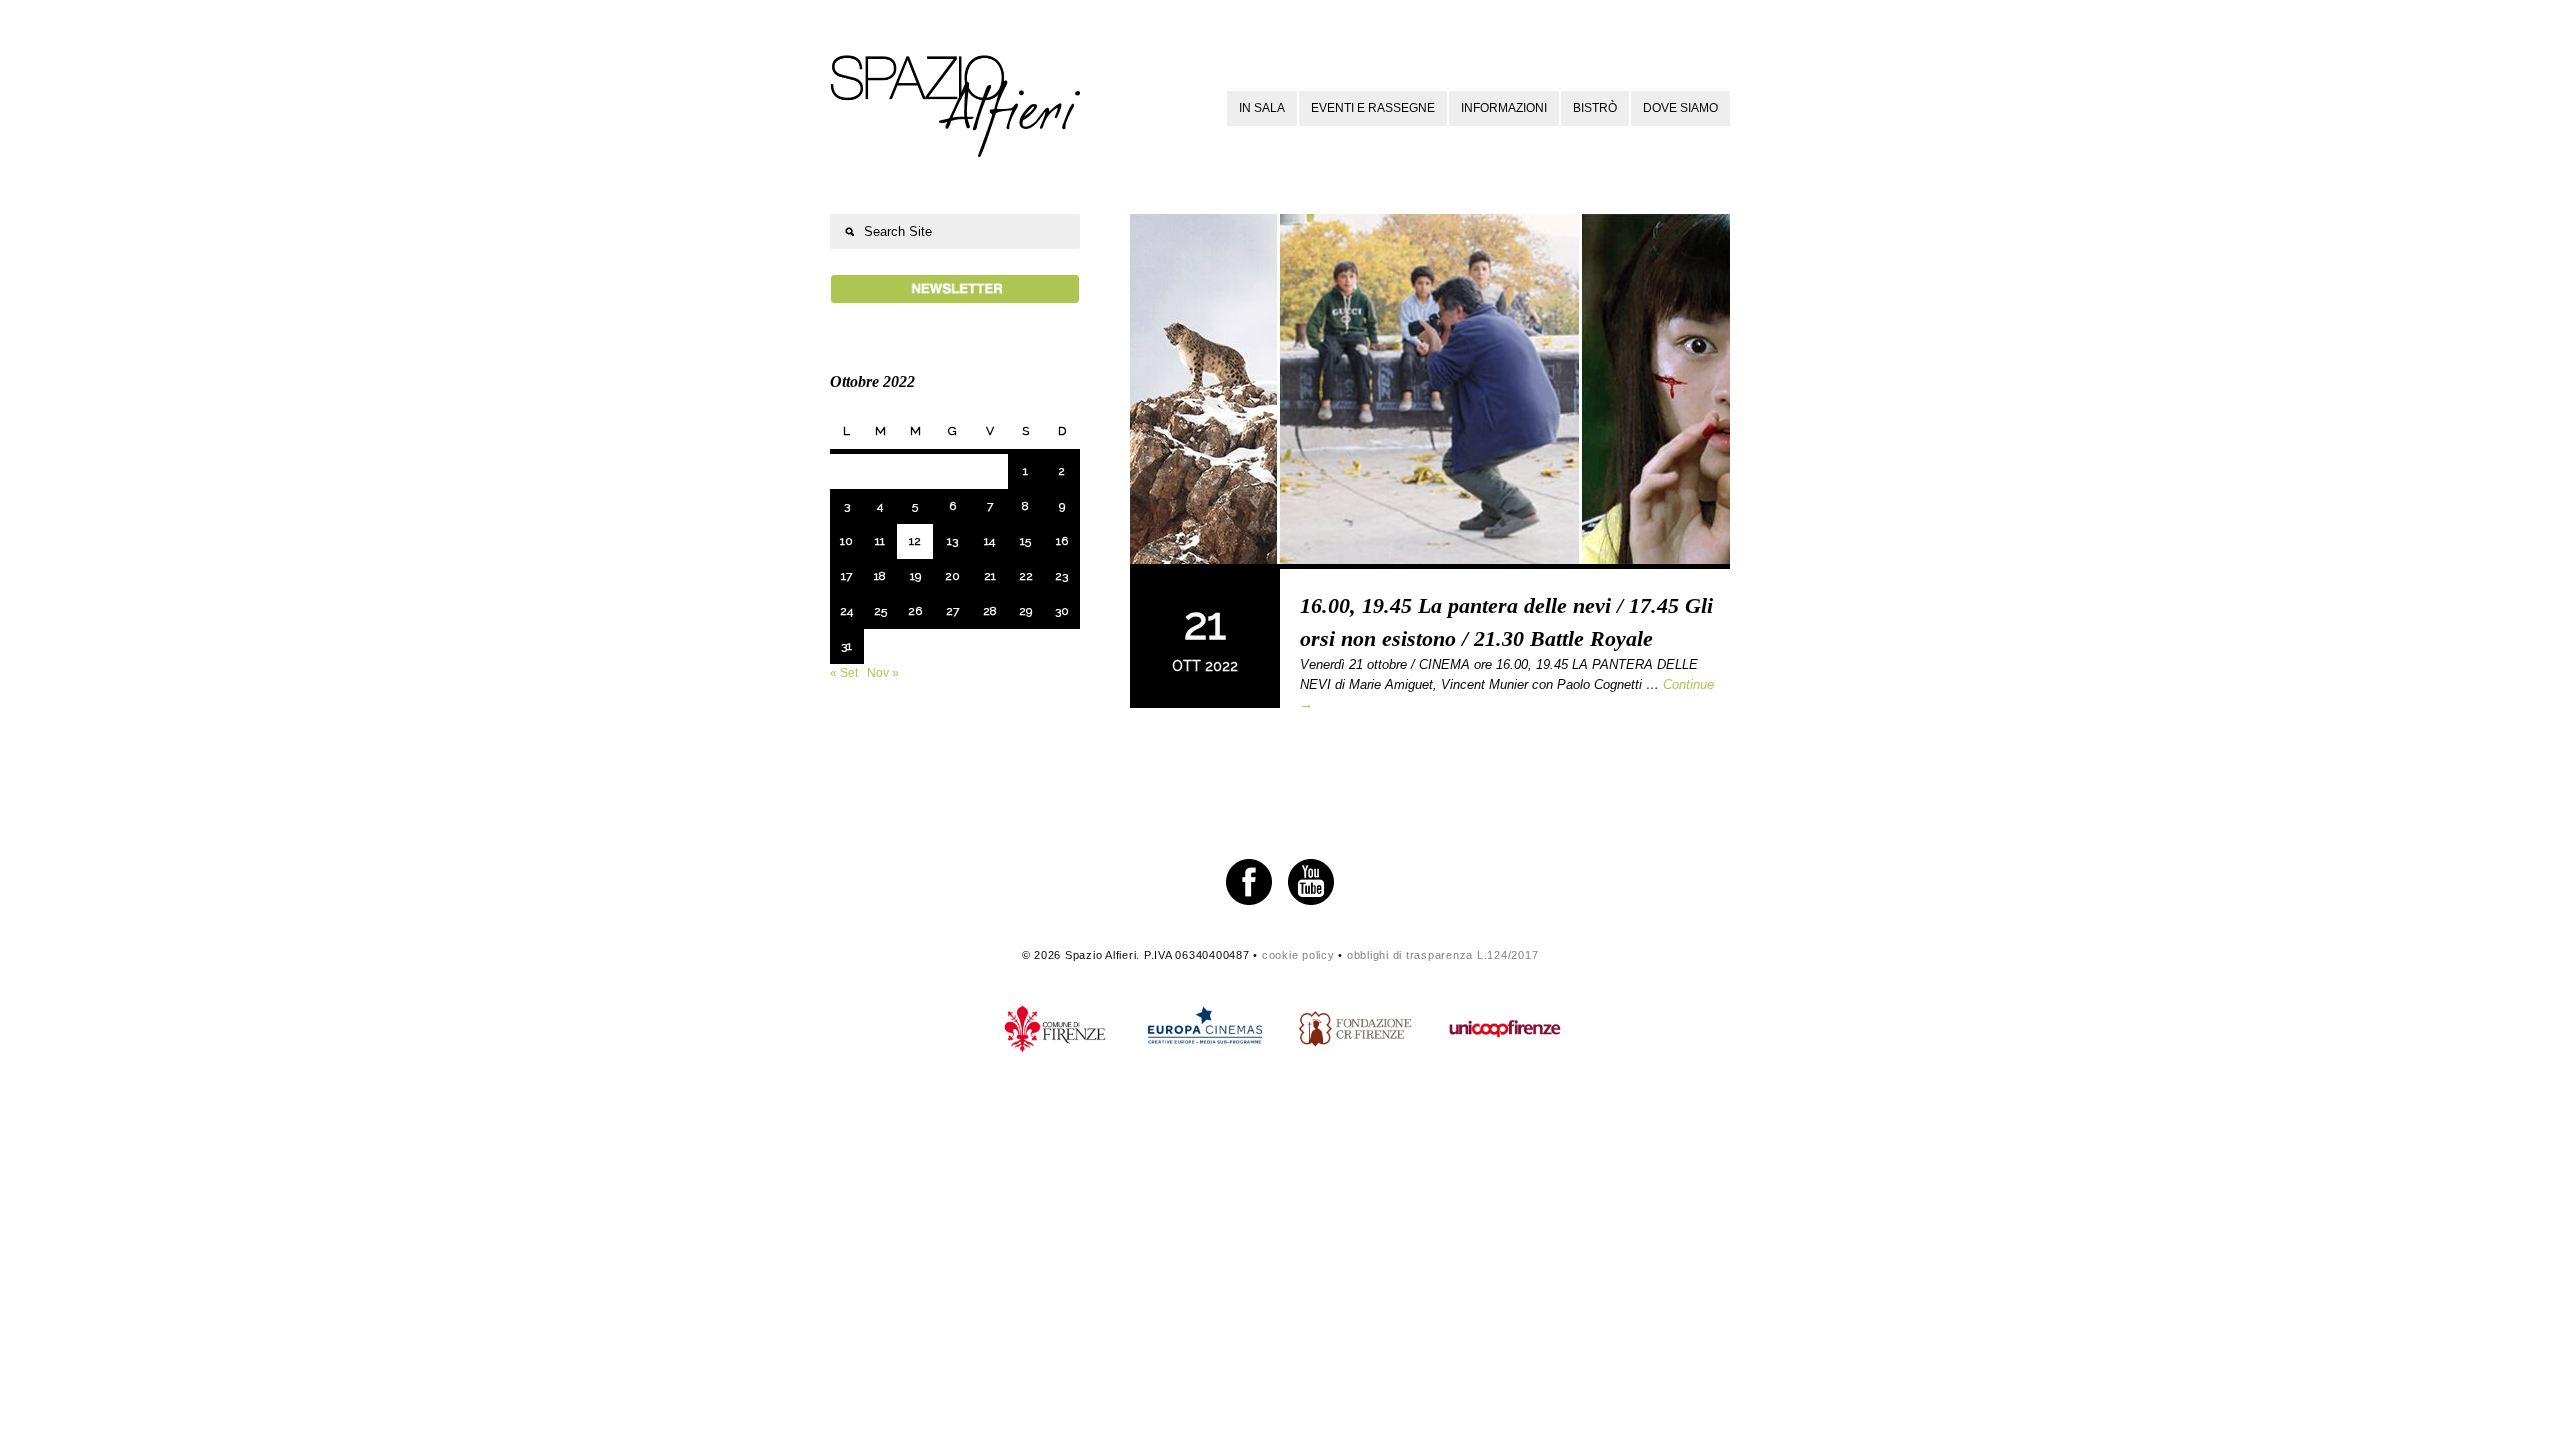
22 (1026, 576)
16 (1062, 541)
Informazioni (1504, 108)
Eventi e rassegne (1373, 108)
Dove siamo (1680, 108)
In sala (1262, 108)
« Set (844, 673)
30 (1062, 611)
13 (952, 541)
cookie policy (1298, 955)
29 (1025, 611)
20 (952, 576)
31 (846, 646)
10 (846, 541)
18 (880, 576)
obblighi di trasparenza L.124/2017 (1443, 955)
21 (990, 576)
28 (990, 611)
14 (989, 541)
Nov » (883, 673)
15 (1025, 541)
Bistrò (1595, 108)
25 (880, 611)
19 (915, 576)
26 (915, 611)
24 (846, 611)
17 (846, 576)
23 (1061, 576)
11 (880, 541)
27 (952, 611)
